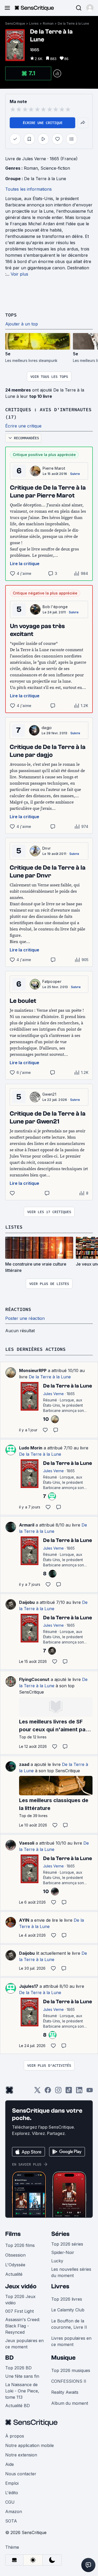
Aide (10, 2464)
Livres (34, 23)
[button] (90, 8)
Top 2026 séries (67, 2244)
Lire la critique (25, 564)
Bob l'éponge (55, 607)
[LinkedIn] (79, 2092)
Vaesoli (27, 1843)
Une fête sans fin (22, 2376)
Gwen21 (49, 1094)
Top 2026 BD (18, 2368)
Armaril (27, 1525)
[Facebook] (48, 2092)
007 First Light (19, 2311)
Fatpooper (52, 981)
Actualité (14, 2274)
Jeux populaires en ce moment (24, 2344)
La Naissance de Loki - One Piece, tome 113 (22, 2391)
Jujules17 (29, 1986)
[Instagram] (58, 2092)
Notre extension (21, 2455)
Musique (63, 2358)
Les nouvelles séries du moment (71, 2272)
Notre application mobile (30, 2445)
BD (9, 2358)
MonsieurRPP (33, 1370)
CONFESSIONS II (69, 2381)
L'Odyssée (15, 2265)
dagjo (47, 728)
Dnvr (47, 848)
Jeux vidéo (21, 2286)
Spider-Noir (63, 2252)
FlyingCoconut (34, 1679)
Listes (14, 1227)
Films (13, 2234)
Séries (60, 2234)
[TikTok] (69, 2092)
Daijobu (27, 1602)
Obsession (15, 2255)
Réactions (18, 1309)
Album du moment (70, 2403)
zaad (24, 1764)
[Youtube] (90, 2092)
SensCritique (15, 23)
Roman (48, 23)
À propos (15, 2436)
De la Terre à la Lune (73, 23)
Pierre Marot (54, 468)
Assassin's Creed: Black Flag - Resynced (23, 2326)
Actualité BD (18, 2406)
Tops (11, 315)
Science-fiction (55, 168)
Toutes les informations (28, 189)
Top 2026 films (20, 2245)
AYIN (24, 1920)
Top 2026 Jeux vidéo (20, 2300)
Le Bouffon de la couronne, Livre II (69, 2324)
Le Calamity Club (68, 2310)
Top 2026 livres (67, 2299)
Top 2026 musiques (71, 2370)
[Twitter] (37, 2092)
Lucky (57, 2261)
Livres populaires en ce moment (71, 2341)
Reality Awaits (65, 2392)
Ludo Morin (31, 1448)
